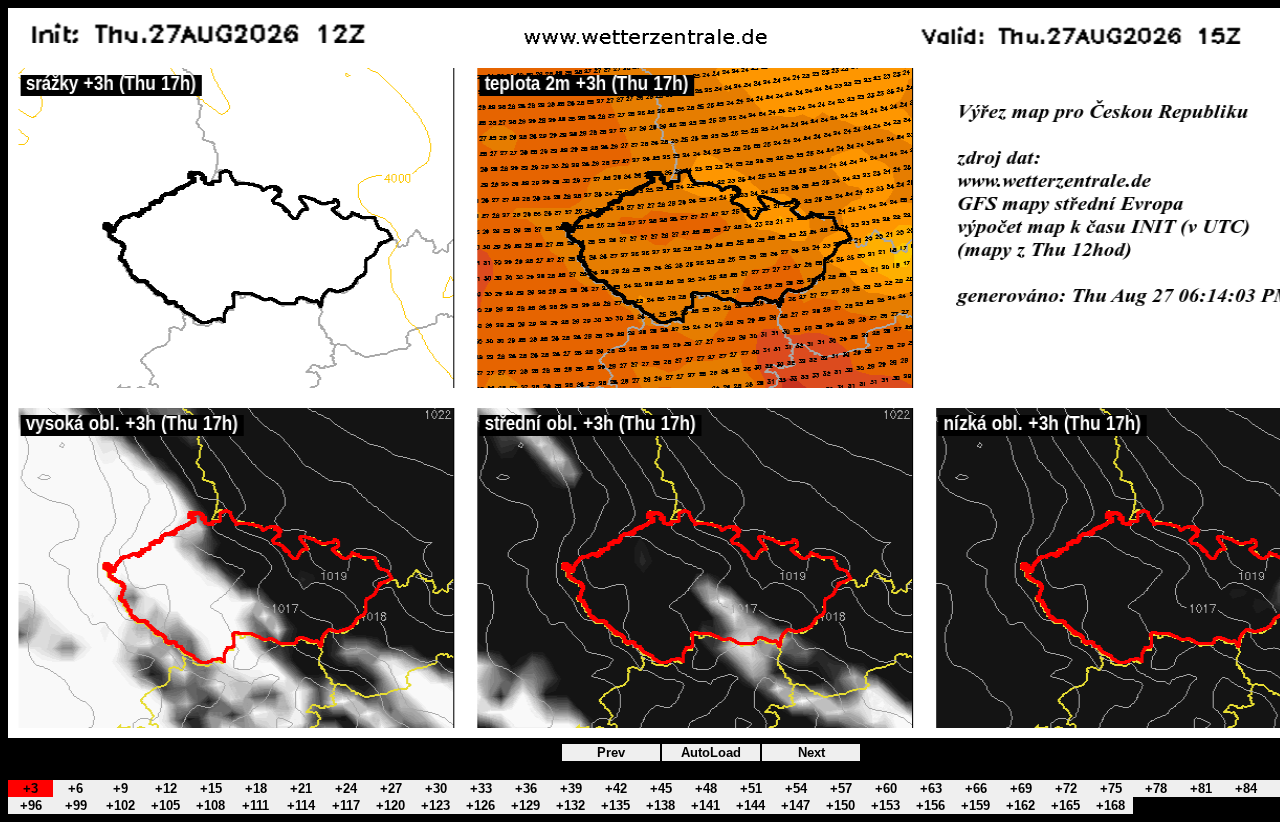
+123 (435, 805)
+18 (256, 788)
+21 (301, 788)
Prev (611, 752)
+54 (796, 788)
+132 (570, 805)
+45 (661, 788)
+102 (120, 805)
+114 (301, 805)
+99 (76, 805)
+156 (930, 805)
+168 (1110, 805)
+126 (480, 805)
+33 (481, 788)
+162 (1020, 805)
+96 (31, 805)
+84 (1246, 788)
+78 (1156, 788)
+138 (660, 805)
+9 (120, 788)
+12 (166, 788)
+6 (75, 788)
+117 (346, 805)
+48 (706, 788)
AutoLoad (711, 752)
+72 (1066, 788)
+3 (30, 788)
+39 (571, 788)
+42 (616, 788)
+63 (931, 788)
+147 (795, 805)
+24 (346, 788)
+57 (841, 788)
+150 (840, 805)
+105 (165, 805)
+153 (885, 805)
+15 (211, 788)
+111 (255, 805)
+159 (975, 805)
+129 (525, 805)
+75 (1111, 788)
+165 (1065, 805)
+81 (1201, 788)
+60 (886, 788)
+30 (436, 788)
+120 (390, 805)
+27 (391, 788)
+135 (615, 805)
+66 (976, 788)
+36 (526, 788)
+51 (751, 788)
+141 (705, 805)
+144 (750, 805)
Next (811, 752)
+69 (1021, 788)
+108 (210, 805)
